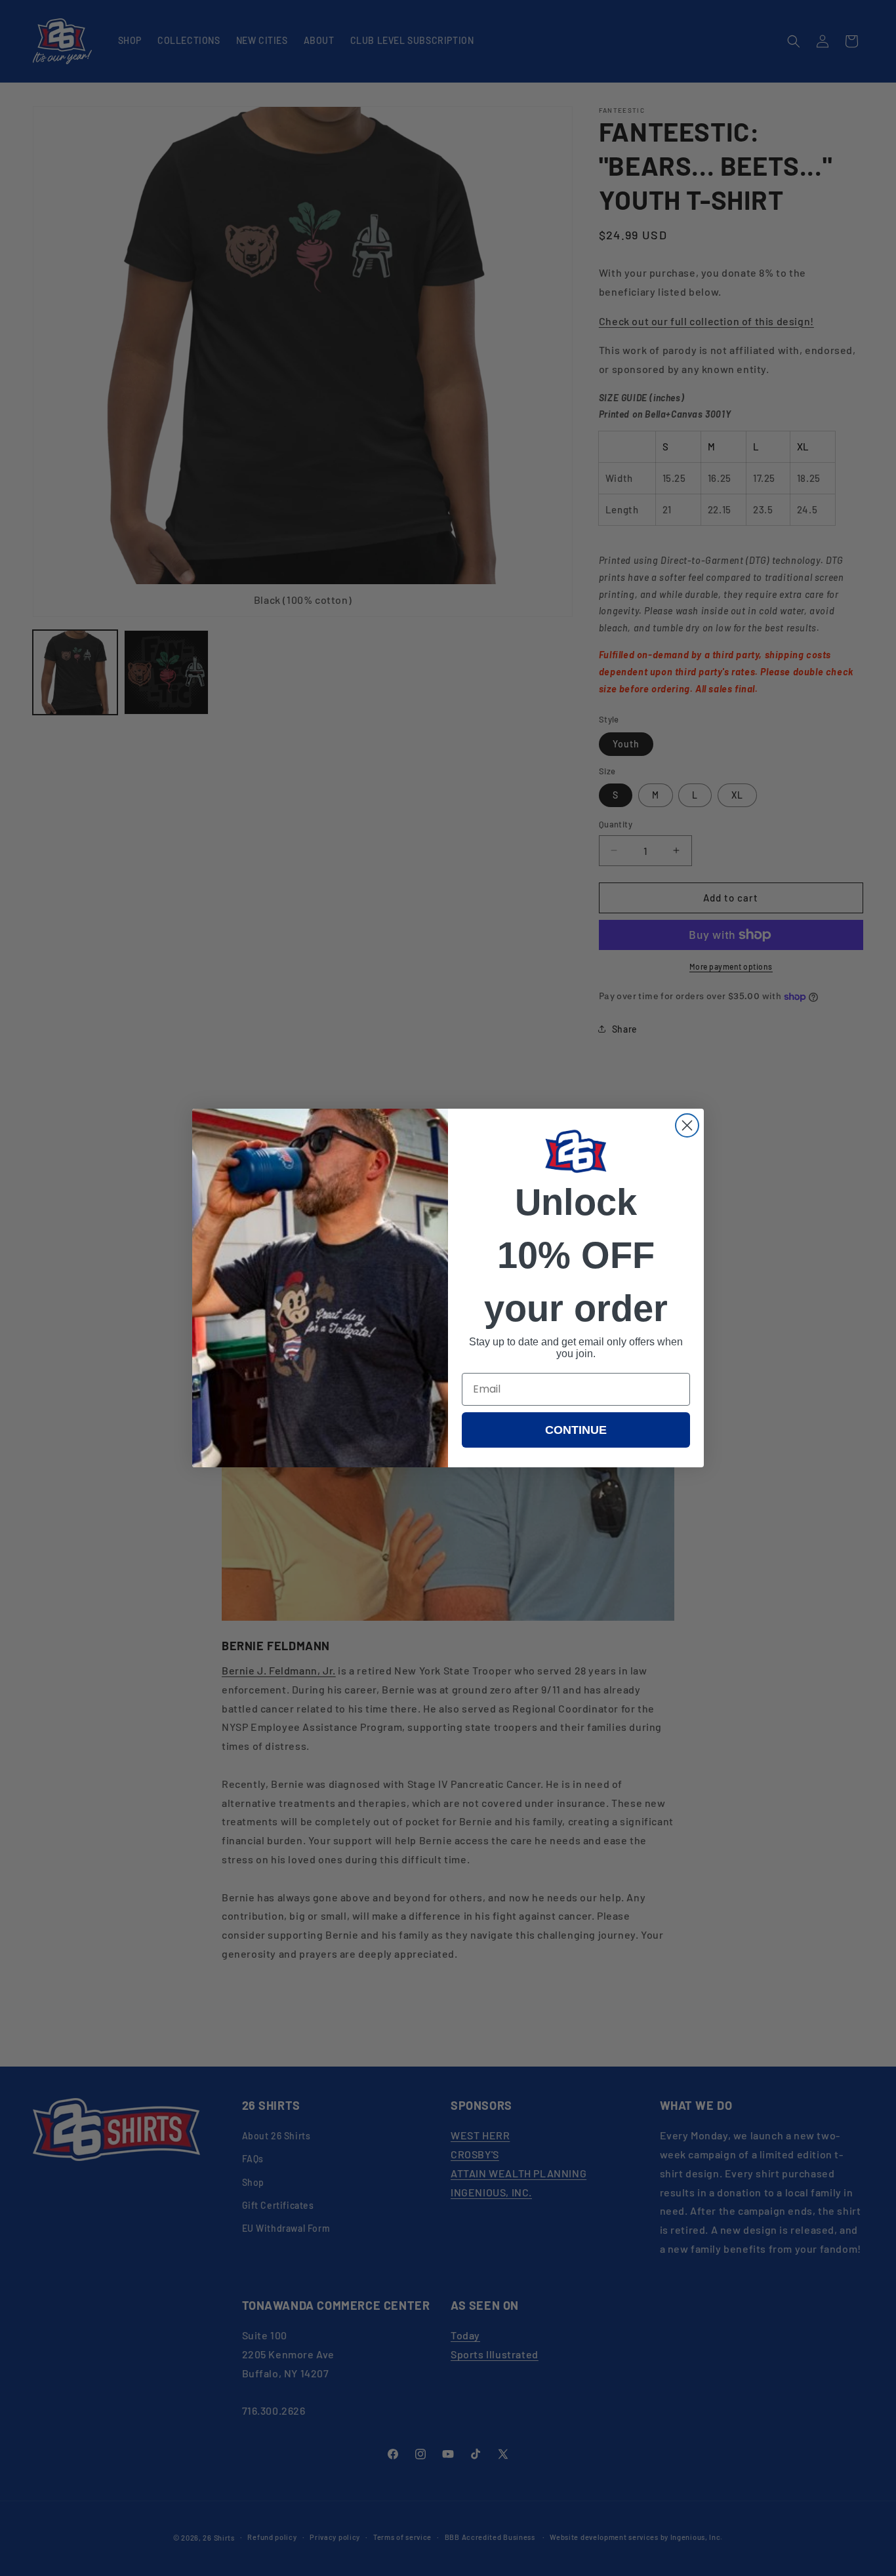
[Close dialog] (687, 1125)
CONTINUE (576, 1430)
